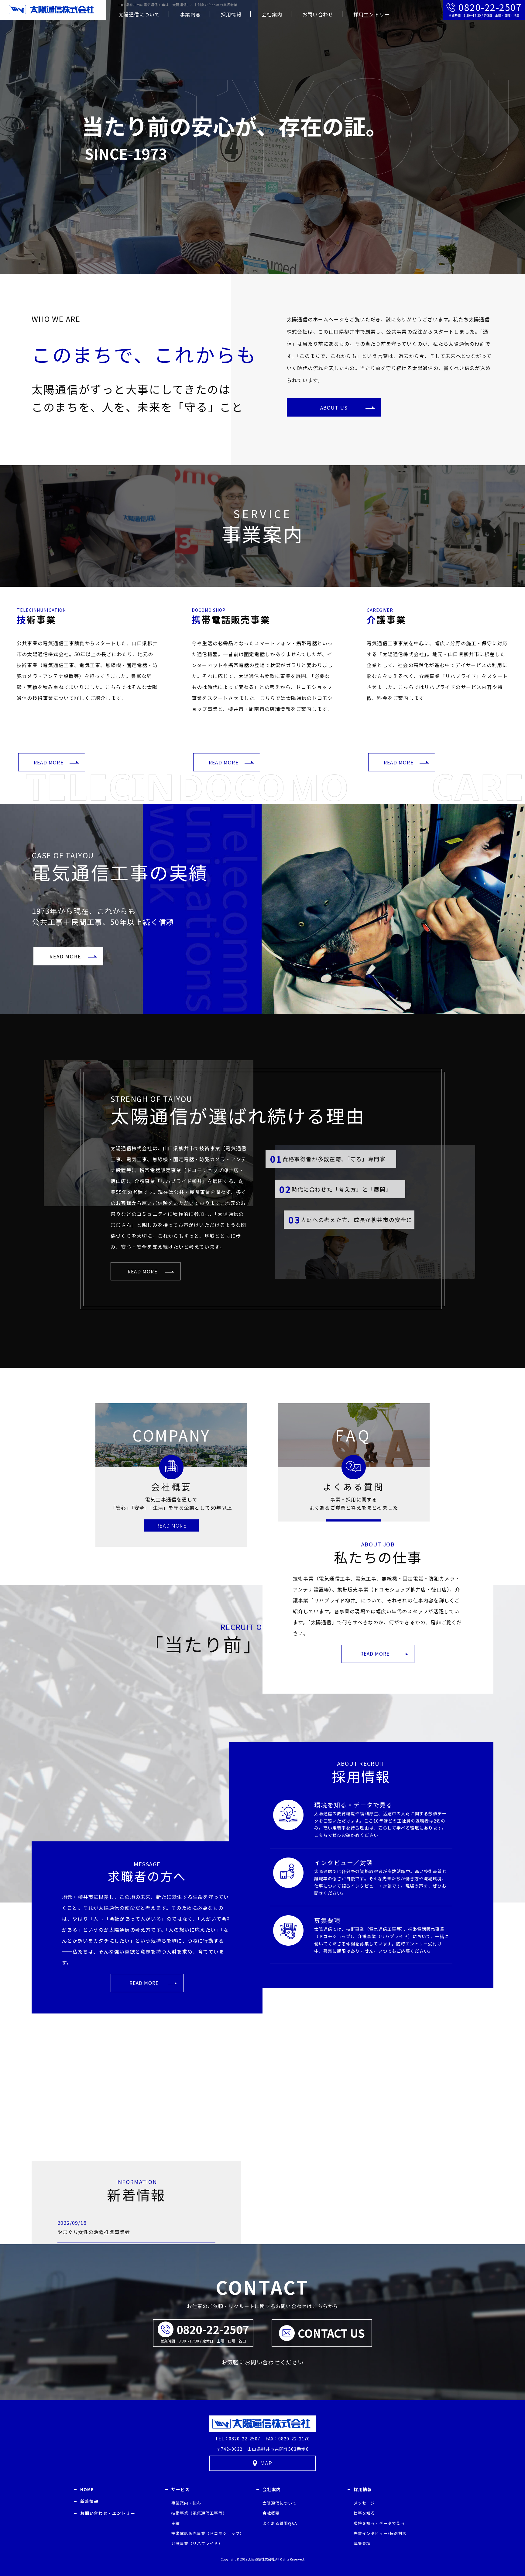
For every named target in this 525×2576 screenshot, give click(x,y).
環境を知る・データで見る (353, 1804)
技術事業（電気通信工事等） (199, 2513)
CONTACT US (331, 2333)
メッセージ (364, 2503)
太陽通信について (139, 14)
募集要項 (327, 1920)
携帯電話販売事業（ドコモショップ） (208, 2533)
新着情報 (89, 2501)
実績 (176, 2523)
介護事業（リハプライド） (197, 2543)
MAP (266, 2463)
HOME (87, 2489)
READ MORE (49, 762)
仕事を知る (364, 2513)
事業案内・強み (186, 2503)
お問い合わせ (318, 14)
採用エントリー (371, 14)
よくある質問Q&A (280, 2523)
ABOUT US (334, 407)
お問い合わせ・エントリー (108, 2513)
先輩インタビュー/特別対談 (380, 2533)
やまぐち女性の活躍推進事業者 (94, 2231)
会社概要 (271, 2513)
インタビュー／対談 (344, 1863)
